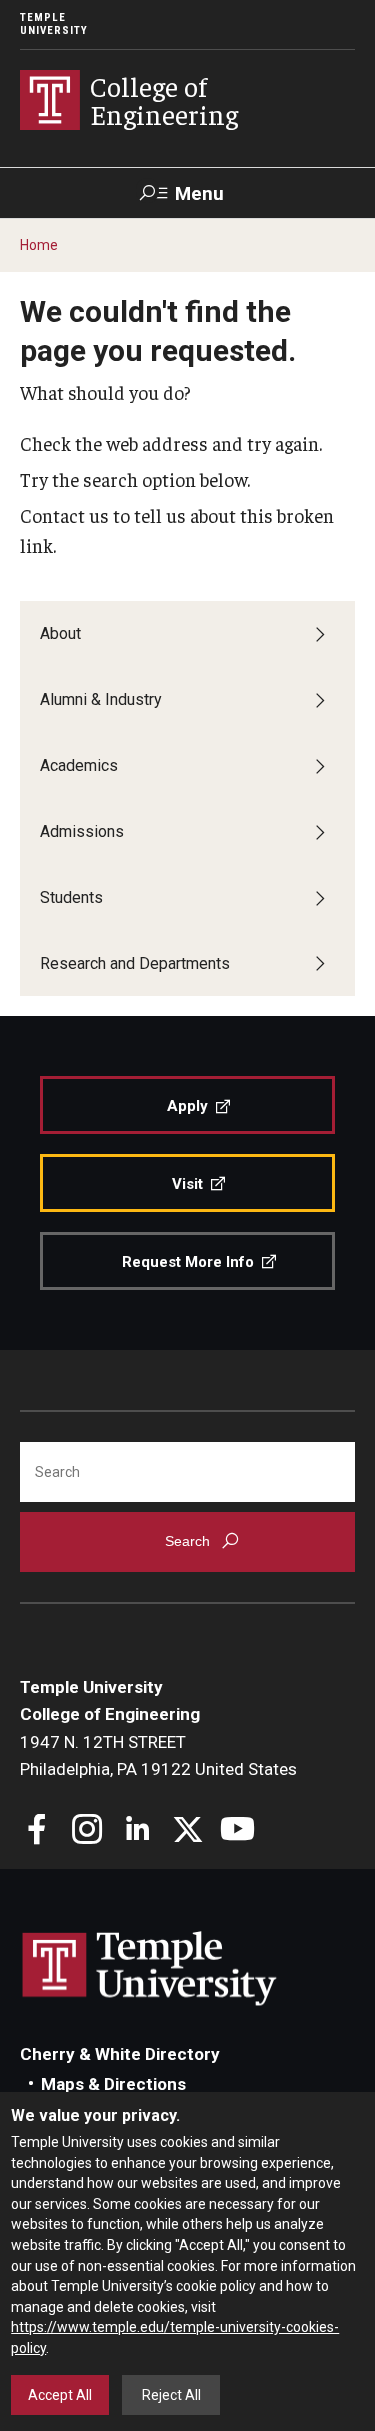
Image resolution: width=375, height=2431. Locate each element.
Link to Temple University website (150, 1969)
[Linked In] (137, 1831)
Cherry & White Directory (120, 2054)
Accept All (60, 2395)
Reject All (171, 2395)
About (60, 633)
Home (39, 245)
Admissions (82, 831)
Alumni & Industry (101, 699)
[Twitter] (187, 1831)
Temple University (54, 24)
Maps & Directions (113, 2084)
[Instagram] (87, 1831)
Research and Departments (135, 963)
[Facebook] (37, 1831)
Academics (79, 765)
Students (71, 897)
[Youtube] (237, 1831)
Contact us (64, 515)
